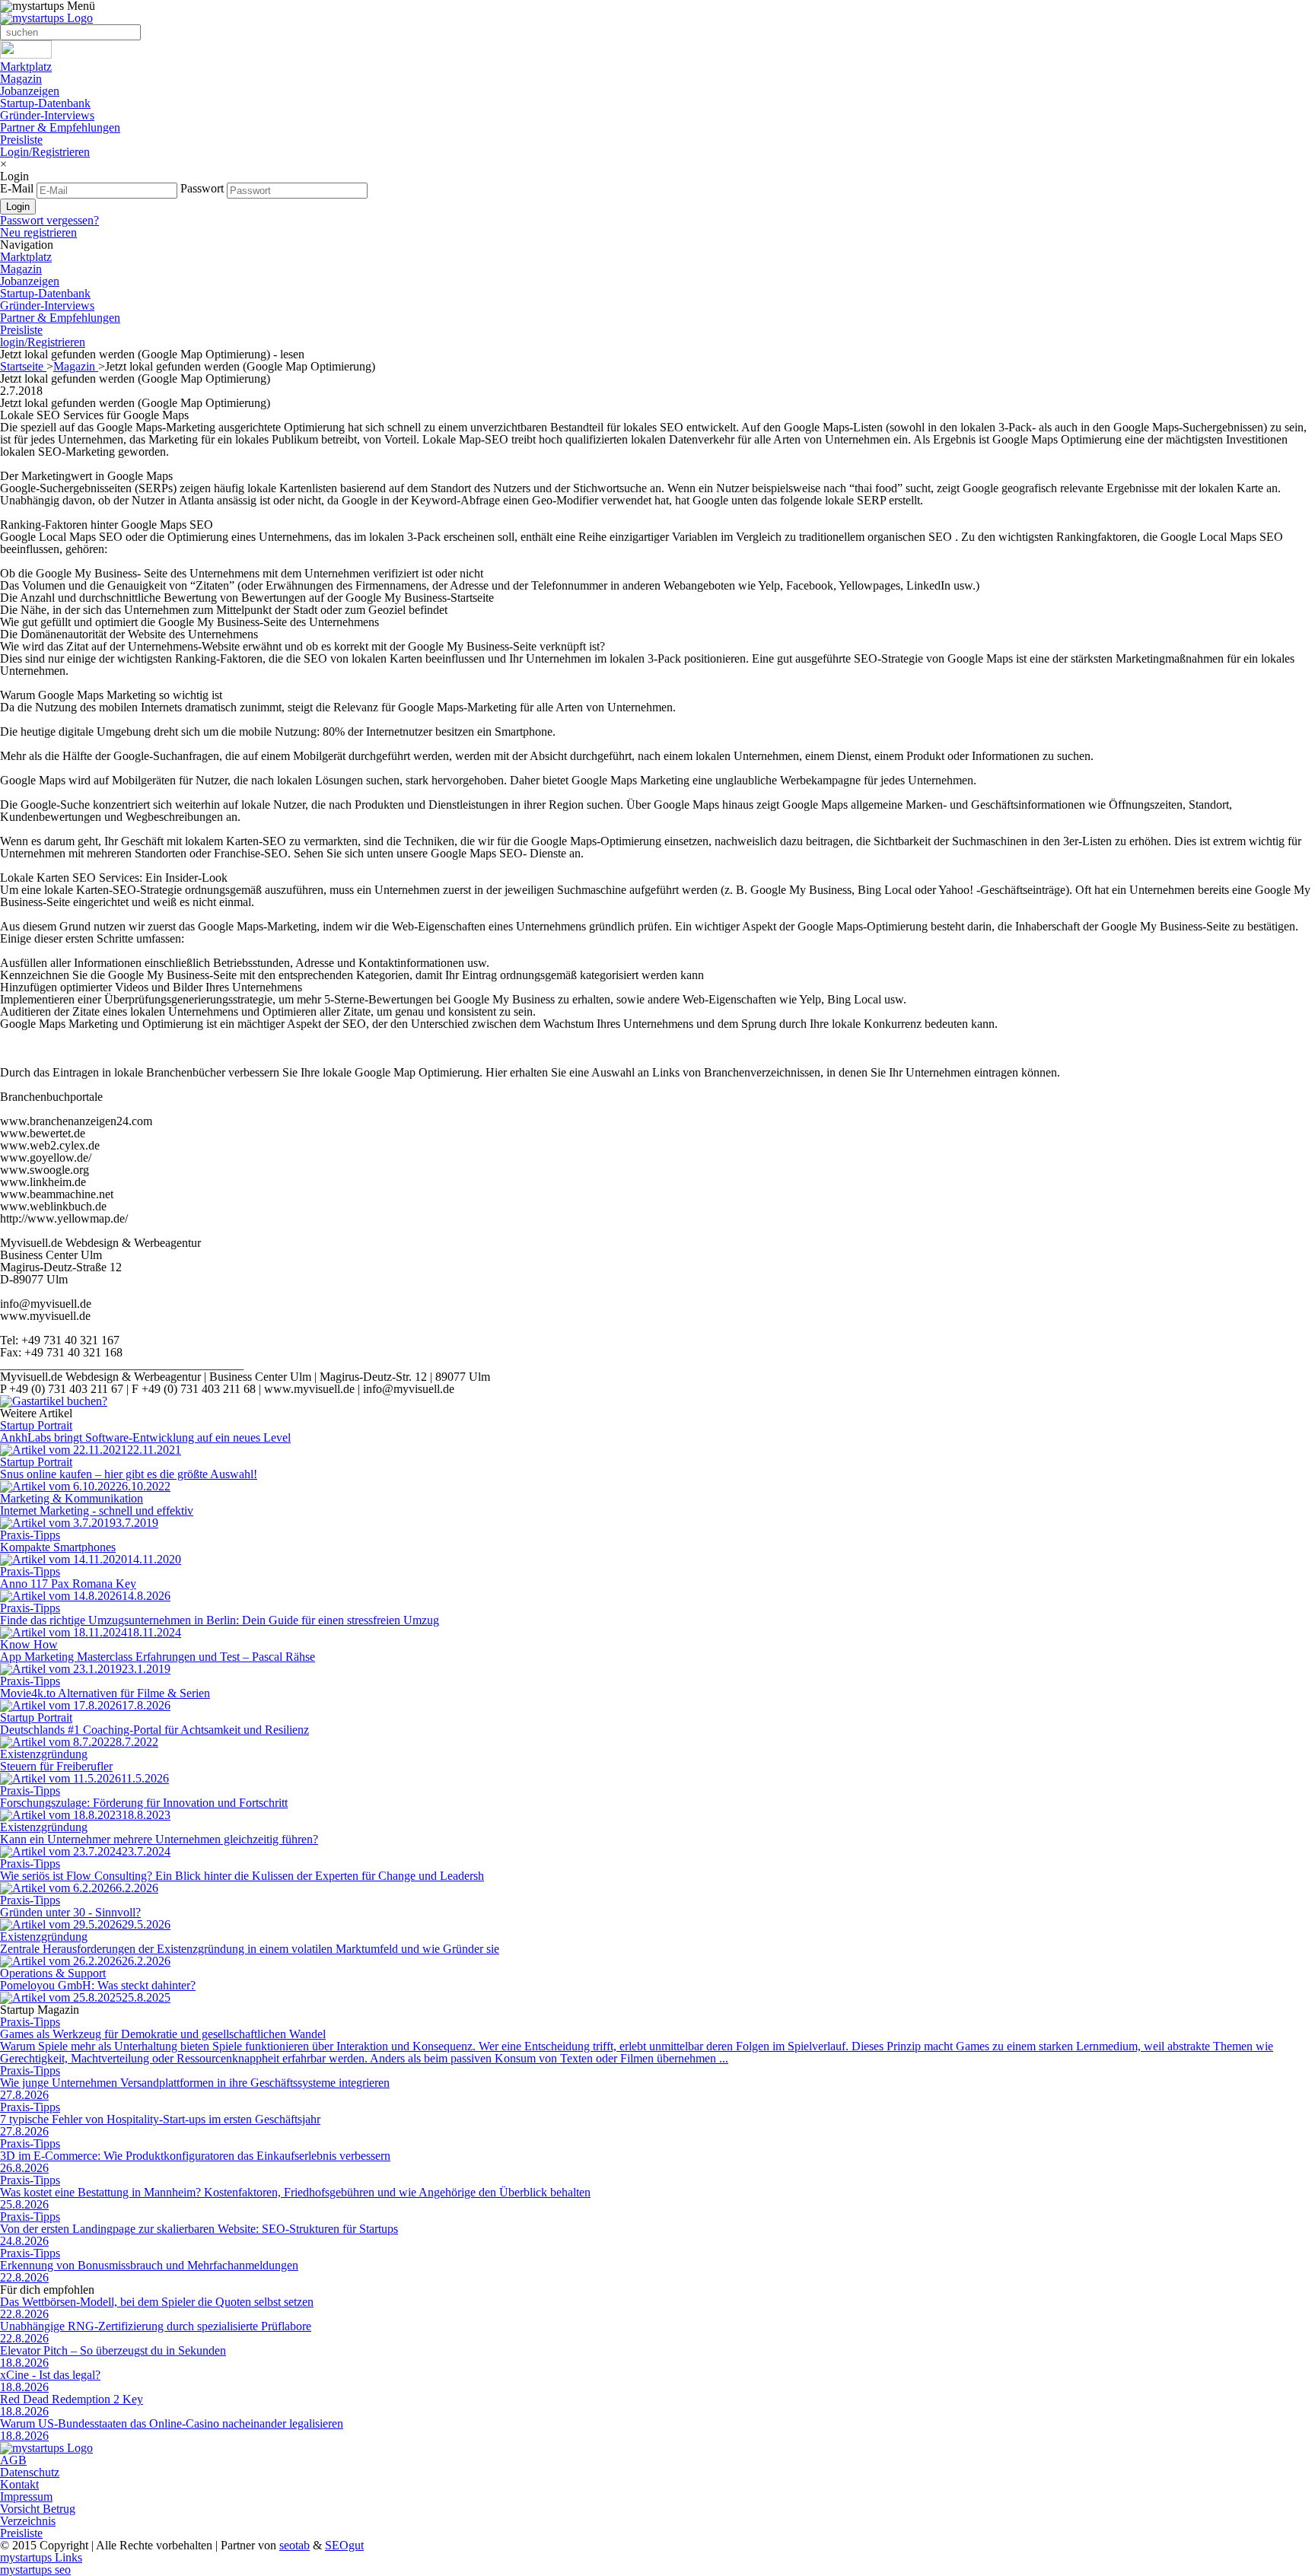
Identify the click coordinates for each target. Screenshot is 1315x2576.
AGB (13, 2460)
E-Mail (17, 188)
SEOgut (344, 2545)
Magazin (21, 79)
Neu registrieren (38, 232)
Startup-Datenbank (45, 103)
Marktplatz (26, 67)
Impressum (26, 2496)
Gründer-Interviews (47, 115)
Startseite (23, 366)
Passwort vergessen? (49, 220)
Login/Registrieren (45, 152)
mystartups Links (41, 2557)
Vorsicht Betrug (38, 2509)
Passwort (202, 188)
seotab (295, 2545)
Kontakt (19, 2484)
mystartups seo (35, 2570)
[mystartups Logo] (46, 18)
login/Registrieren (43, 342)
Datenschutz (30, 2472)
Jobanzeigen (30, 91)
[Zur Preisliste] (54, 1401)
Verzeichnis (28, 2521)
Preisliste (21, 140)
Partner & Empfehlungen (60, 127)
